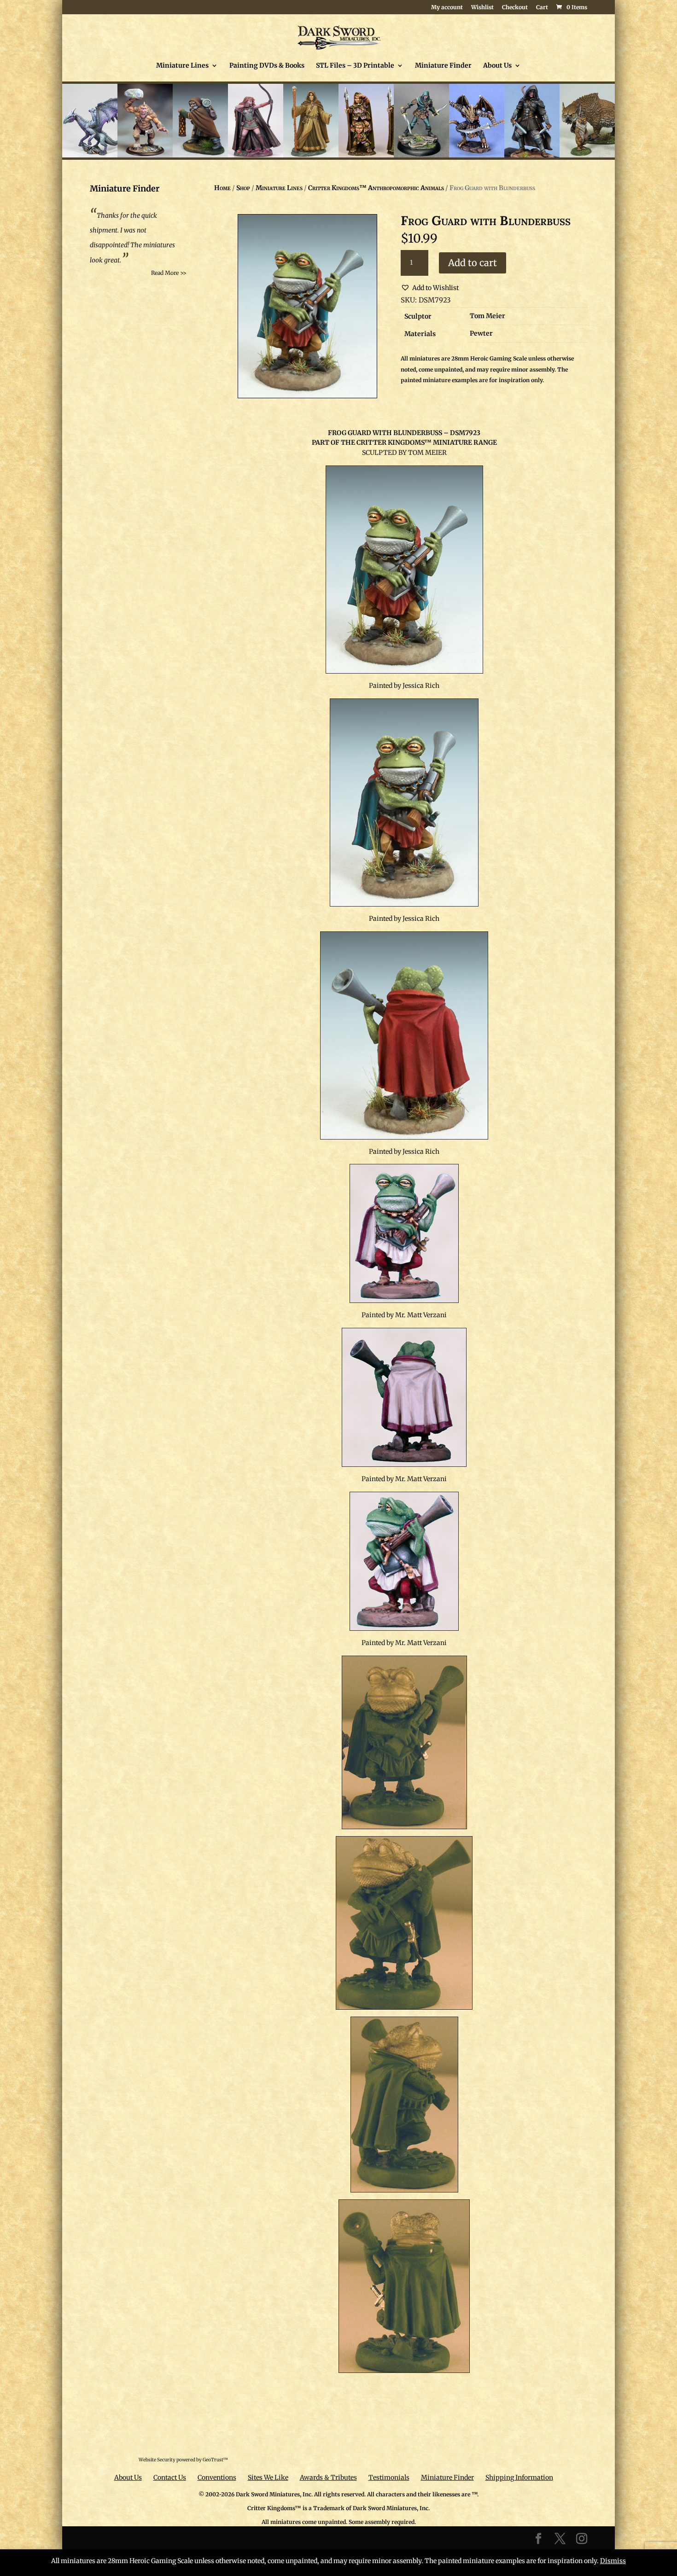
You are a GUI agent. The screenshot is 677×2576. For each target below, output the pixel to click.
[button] (430, 288)
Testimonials (389, 2477)
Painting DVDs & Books (267, 66)
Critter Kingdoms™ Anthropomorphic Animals (376, 188)
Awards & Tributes (328, 2477)
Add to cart (473, 263)
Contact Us (170, 2477)
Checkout (515, 8)
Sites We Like (268, 2477)
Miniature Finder (443, 66)
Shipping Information (519, 2477)
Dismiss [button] (613, 2561)
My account (447, 8)
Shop (243, 188)
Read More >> (169, 273)
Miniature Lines (182, 66)
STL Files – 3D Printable (355, 66)
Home (222, 188)
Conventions (217, 2477)
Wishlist (482, 8)
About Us (497, 66)
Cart (542, 8)
